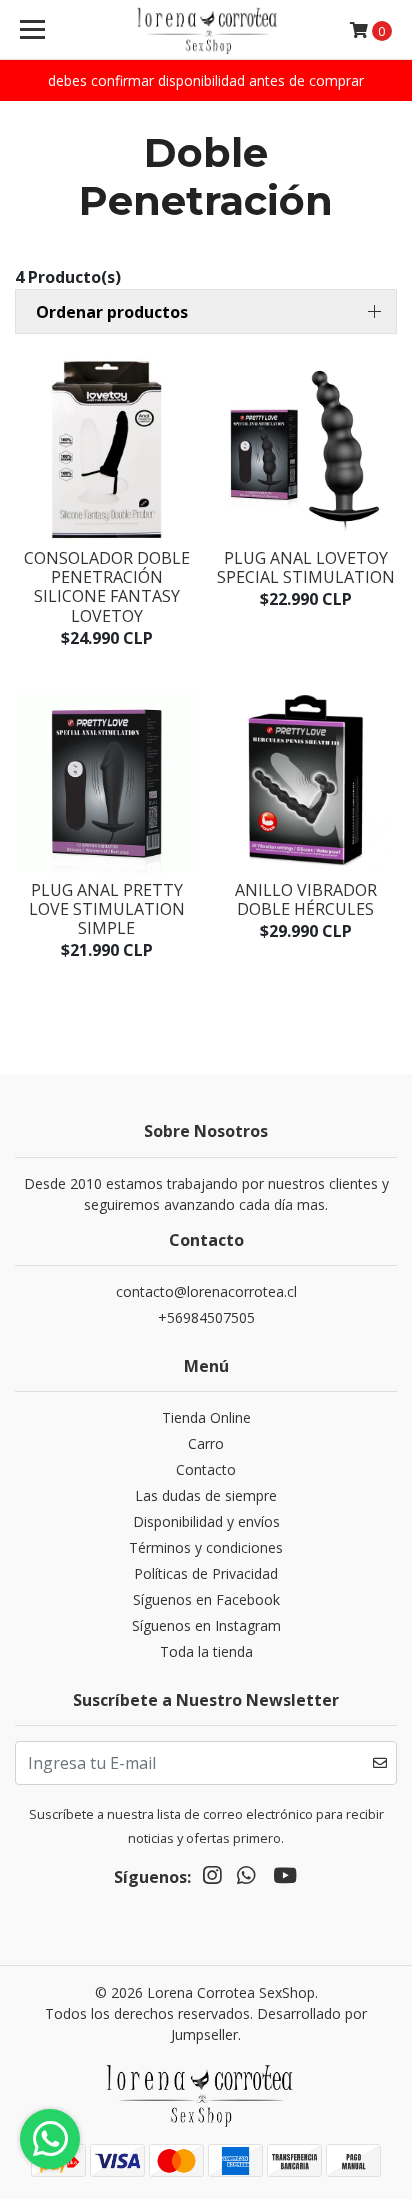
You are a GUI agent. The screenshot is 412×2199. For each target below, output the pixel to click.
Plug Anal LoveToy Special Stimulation (306, 567)
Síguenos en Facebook (206, 1599)
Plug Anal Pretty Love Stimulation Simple (107, 909)
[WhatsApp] (246, 1879)
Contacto (206, 1469)
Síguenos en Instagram (206, 1625)
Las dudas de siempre (206, 1495)
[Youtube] (285, 1879)
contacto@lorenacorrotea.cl (206, 1291)
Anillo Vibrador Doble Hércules (306, 899)
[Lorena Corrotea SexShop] (206, 30)
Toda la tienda (206, 1651)
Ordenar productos (112, 312)
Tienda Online (206, 1417)
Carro (206, 1443)
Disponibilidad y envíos (206, 1521)
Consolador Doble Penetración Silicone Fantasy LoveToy (107, 587)
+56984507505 (206, 1317)
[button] (206, 311)
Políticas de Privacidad (206, 1573)
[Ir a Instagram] (212, 1879)
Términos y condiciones (206, 1547)
